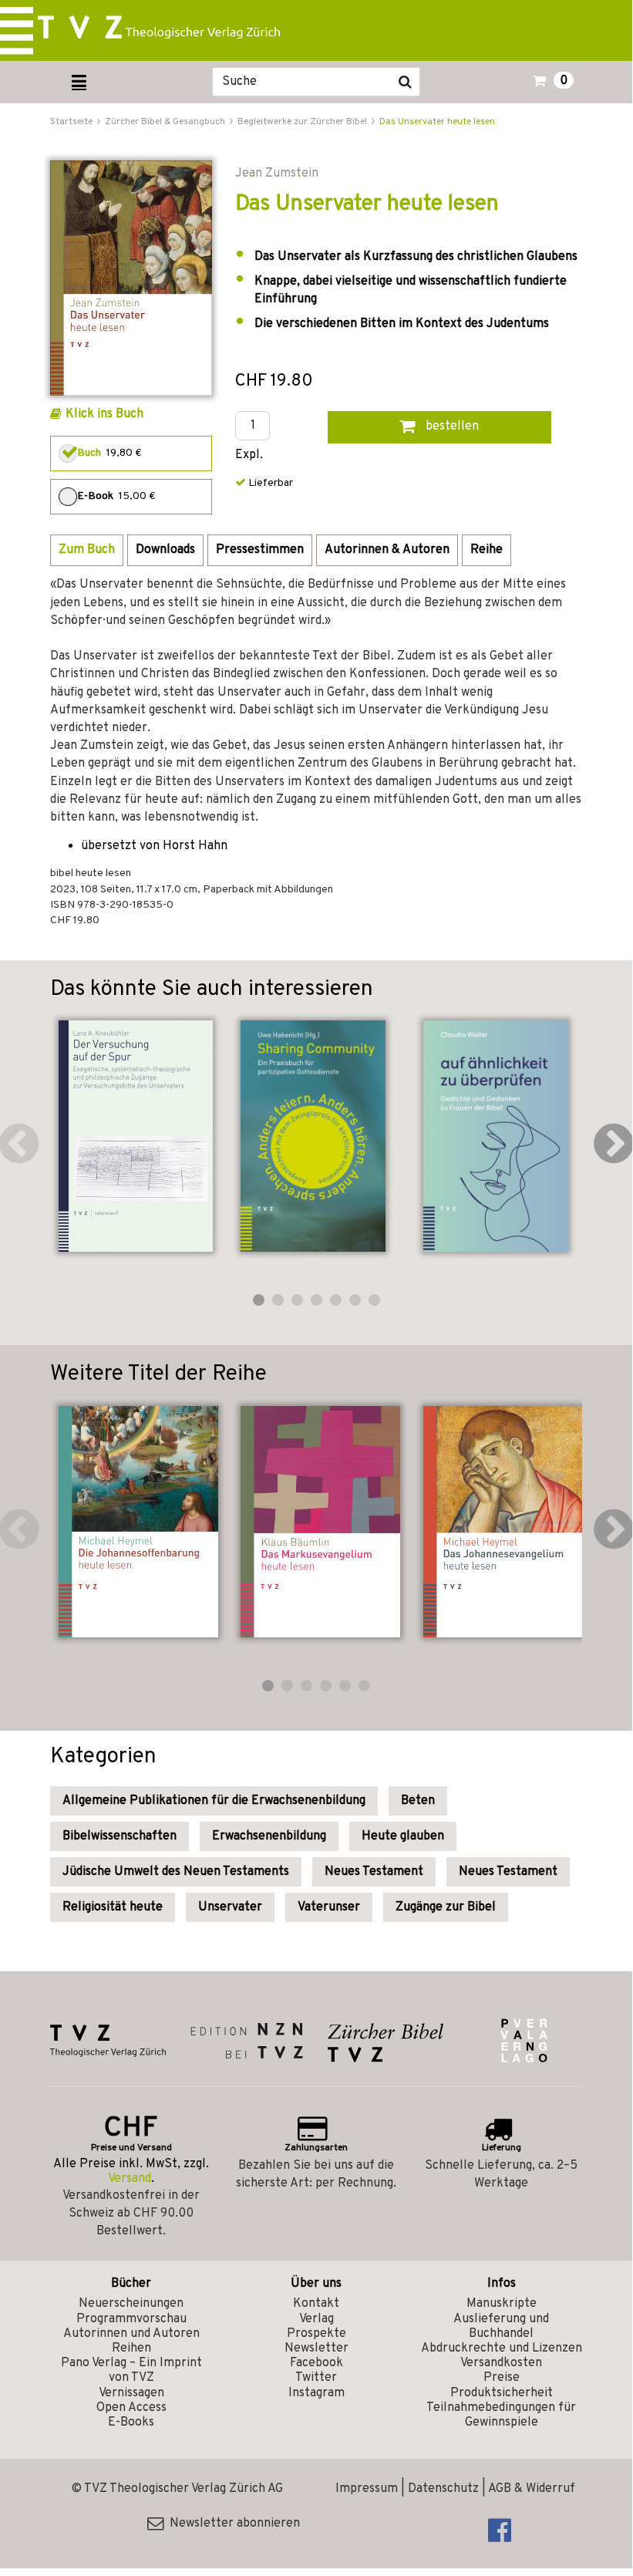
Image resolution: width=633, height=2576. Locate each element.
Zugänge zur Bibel (446, 1907)
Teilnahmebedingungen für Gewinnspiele (501, 2415)
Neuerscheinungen (131, 2304)
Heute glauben (403, 1836)
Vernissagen (131, 2393)
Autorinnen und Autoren (131, 2334)
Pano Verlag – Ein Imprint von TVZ (131, 2370)
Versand (130, 2179)
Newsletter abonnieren (232, 2524)
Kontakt (316, 2304)
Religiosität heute (113, 1907)
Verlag (316, 2319)
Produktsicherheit (502, 2393)
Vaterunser (329, 1907)
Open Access (131, 2408)
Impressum (367, 2489)
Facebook (316, 2363)
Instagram (316, 2393)
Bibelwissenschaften (120, 1836)
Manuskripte (502, 2304)
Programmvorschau (131, 2319)
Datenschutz (443, 2489)
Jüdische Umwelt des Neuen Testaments (176, 1872)
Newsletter (316, 2348)
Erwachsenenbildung (269, 1836)
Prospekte (316, 2334)
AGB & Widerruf (532, 2489)
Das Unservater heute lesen (437, 122)
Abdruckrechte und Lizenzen (502, 2348)
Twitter (316, 2378)
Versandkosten (501, 2363)
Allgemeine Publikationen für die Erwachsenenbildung (214, 1801)
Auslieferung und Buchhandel (501, 2326)
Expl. (249, 455)
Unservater (230, 1907)
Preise (502, 2378)
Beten (418, 1801)
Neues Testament (374, 1872)
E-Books (131, 2423)
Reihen (131, 2348)
